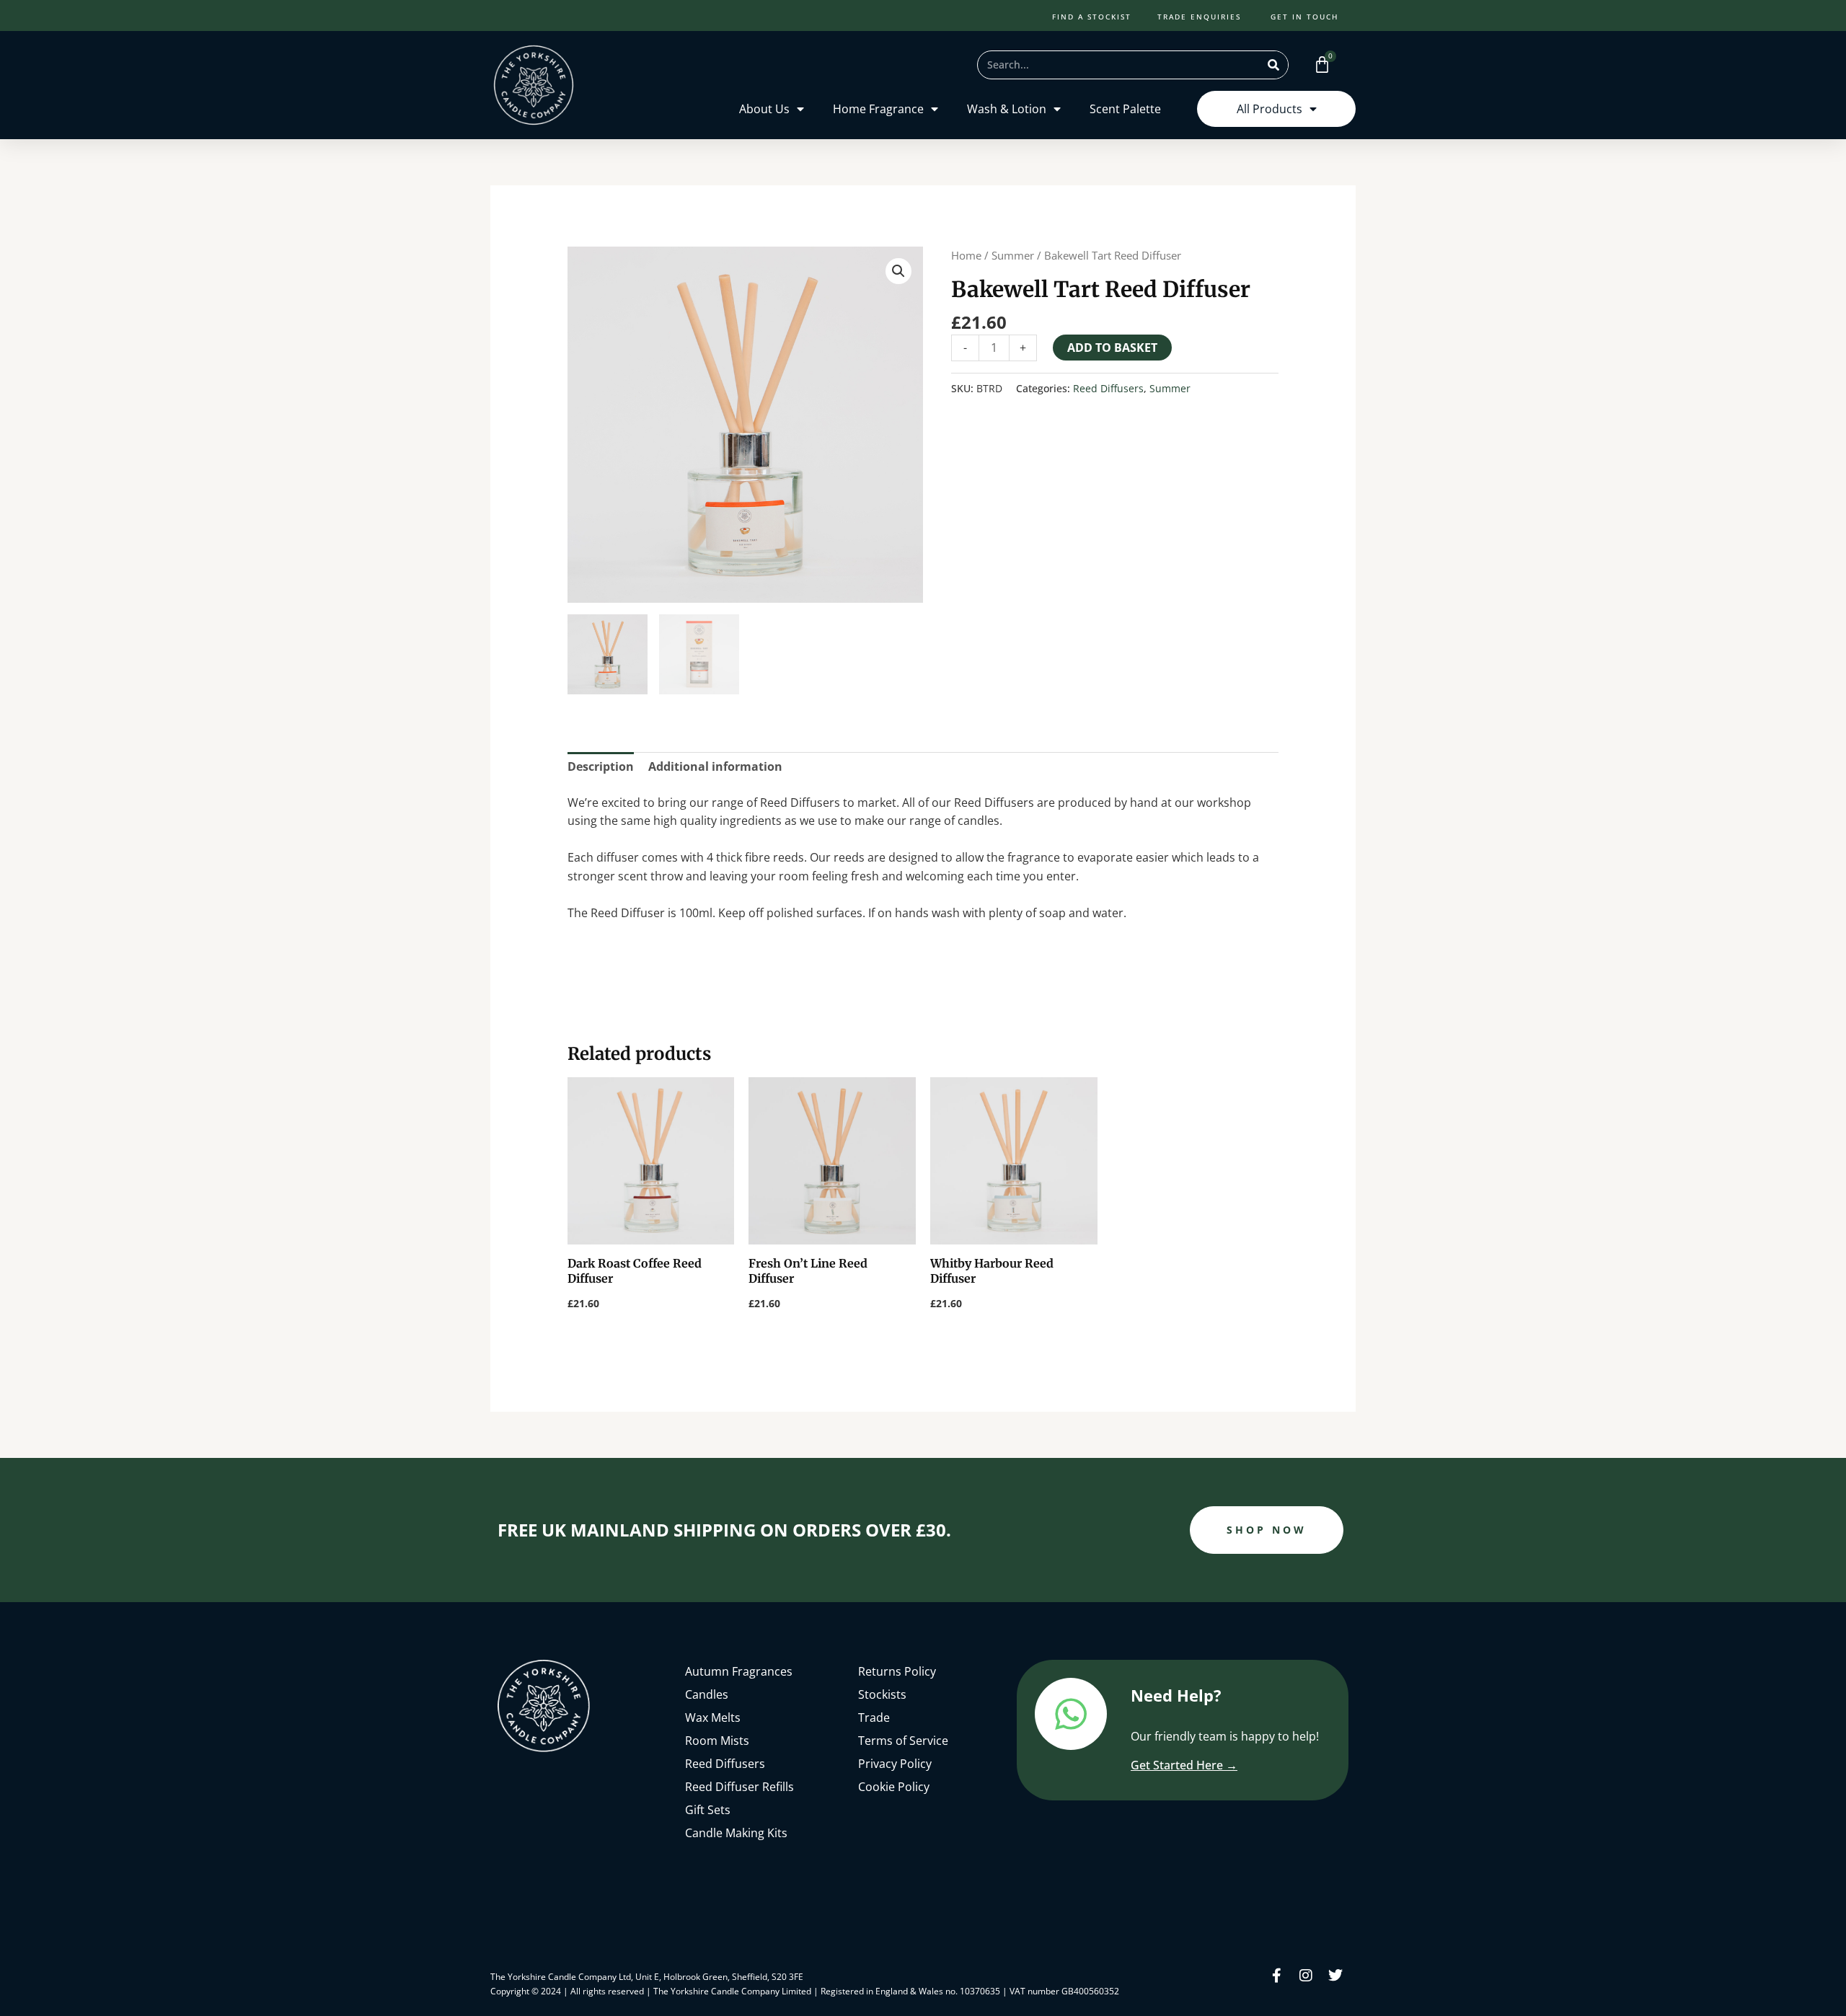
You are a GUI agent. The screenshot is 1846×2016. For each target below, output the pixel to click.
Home (966, 255)
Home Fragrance (878, 109)
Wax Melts (713, 1717)
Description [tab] (601, 766)
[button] (898, 271)
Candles (707, 1694)
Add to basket (1112, 348)
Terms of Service (903, 1741)
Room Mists (717, 1741)
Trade (874, 1717)
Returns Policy (897, 1671)
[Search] (1273, 65)
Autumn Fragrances (739, 1671)
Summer (1013, 255)
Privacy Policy (895, 1764)
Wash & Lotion (1007, 109)
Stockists (882, 1694)
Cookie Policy (894, 1787)
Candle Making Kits (736, 1833)
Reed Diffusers (1108, 388)
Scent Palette (1125, 109)
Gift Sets (708, 1810)
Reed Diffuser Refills (739, 1787)
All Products (1269, 109)
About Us (764, 109)
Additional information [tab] (715, 766)
